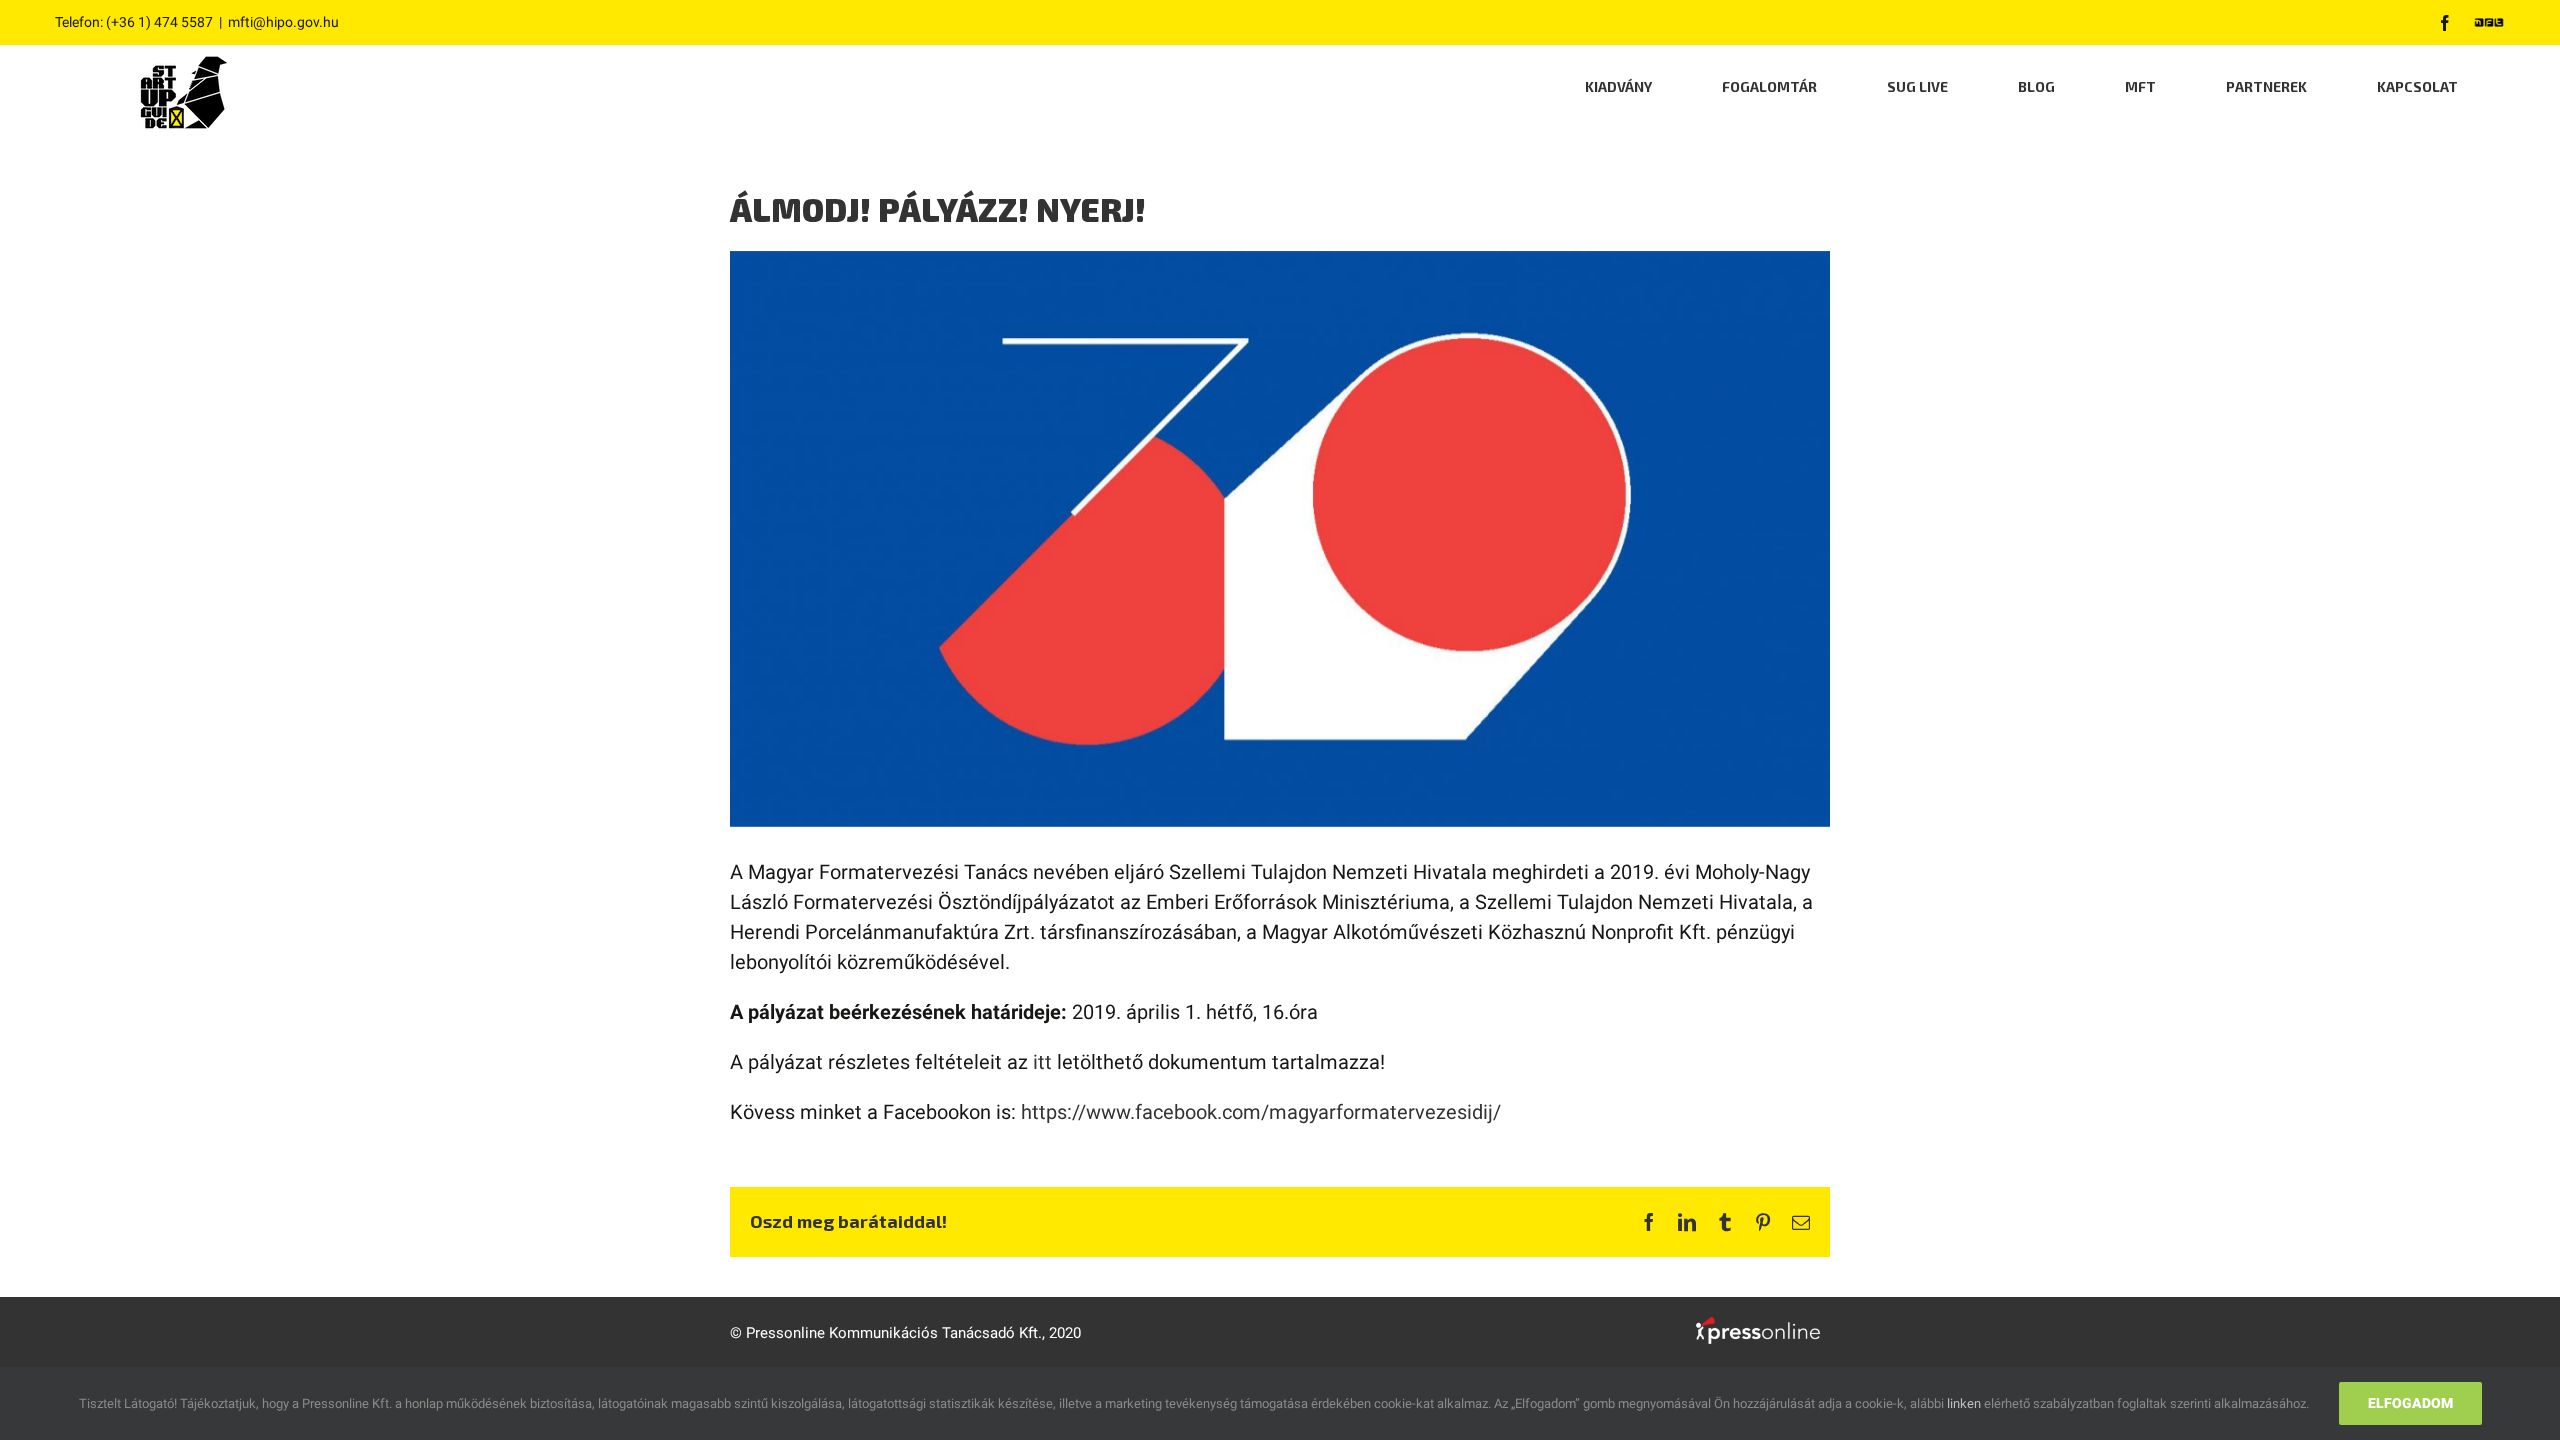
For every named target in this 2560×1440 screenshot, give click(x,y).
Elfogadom (2410, 1403)
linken (1964, 1403)
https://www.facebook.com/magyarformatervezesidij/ (1261, 1112)
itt (1042, 1062)
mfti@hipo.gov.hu (283, 22)
